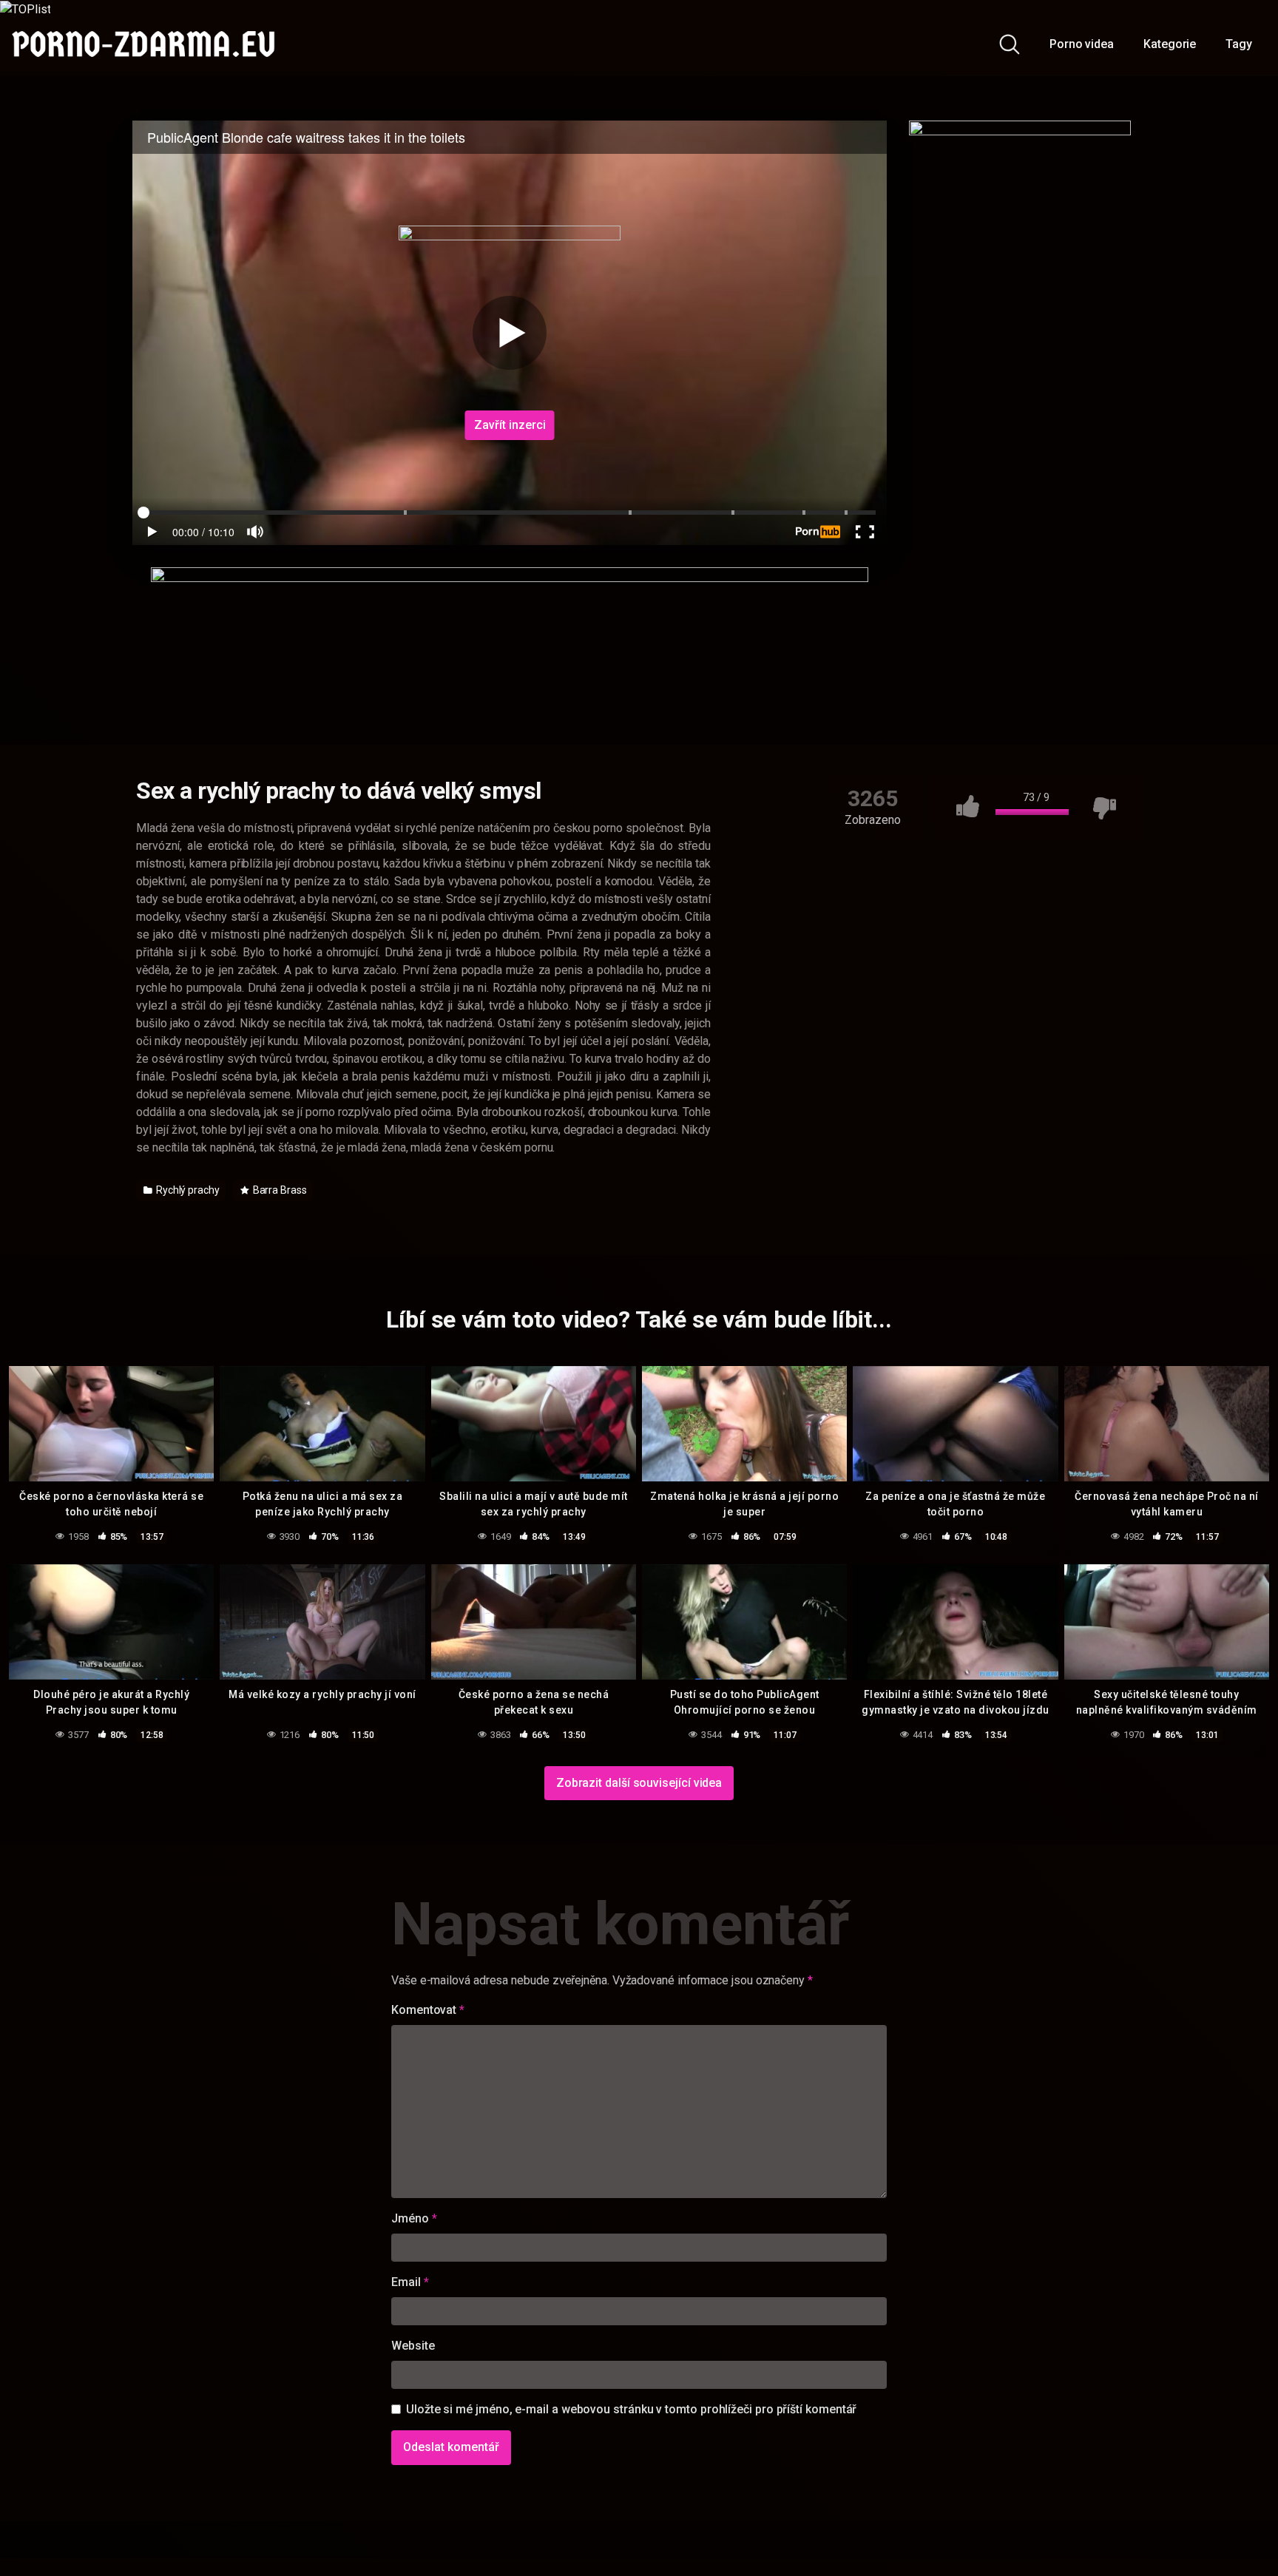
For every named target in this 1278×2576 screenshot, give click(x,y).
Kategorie (1170, 44)
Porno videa (1082, 44)
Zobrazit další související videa (639, 1783)
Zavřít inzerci (510, 425)
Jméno (414, 2218)
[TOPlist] (25, 9)
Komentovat (428, 2010)
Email (410, 2282)
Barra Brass (279, 1190)
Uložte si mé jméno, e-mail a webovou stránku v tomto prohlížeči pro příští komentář (631, 2409)
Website (413, 2346)
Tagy (1239, 44)
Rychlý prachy (187, 1190)
